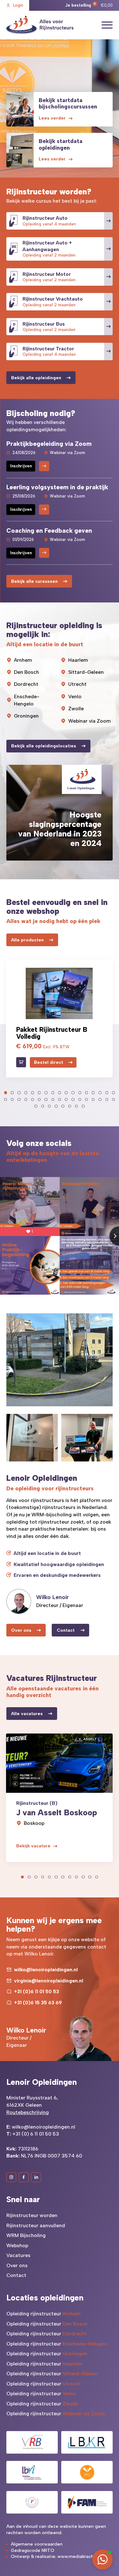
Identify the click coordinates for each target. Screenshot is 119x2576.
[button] (6, 1093)
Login (18, 5)
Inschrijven (21, 466)
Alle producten (27, 940)
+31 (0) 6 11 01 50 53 (36, 2134)
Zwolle (76, 709)
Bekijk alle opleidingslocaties (44, 746)
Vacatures (18, 2255)
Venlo (75, 696)
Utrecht (77, 684)
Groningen (26, 716)
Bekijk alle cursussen (34, 581)
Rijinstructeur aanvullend (36, 2225)
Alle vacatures (27, 1714)
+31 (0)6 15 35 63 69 (38, 2003)
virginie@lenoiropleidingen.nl (49, 1981)
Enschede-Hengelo (27, 700)
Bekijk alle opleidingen (36, 378)
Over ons (21, 1630)
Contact (66, 1630)
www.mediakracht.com (82, 2556)
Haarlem (78, 660)
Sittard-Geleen (86, 672)
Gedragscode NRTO (33, 2550)
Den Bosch (26, 672)
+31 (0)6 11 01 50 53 (36, 1991)
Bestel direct (49, 1062)
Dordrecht (26, 684)
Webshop (17, 2245)
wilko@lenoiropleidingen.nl (46, 1970)
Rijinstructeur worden (32, 2215)
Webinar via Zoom (89, 721)
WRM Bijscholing (26, 2235)
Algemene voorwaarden (37, 2544)
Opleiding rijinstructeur (43, 2314)
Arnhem (23, 660)
